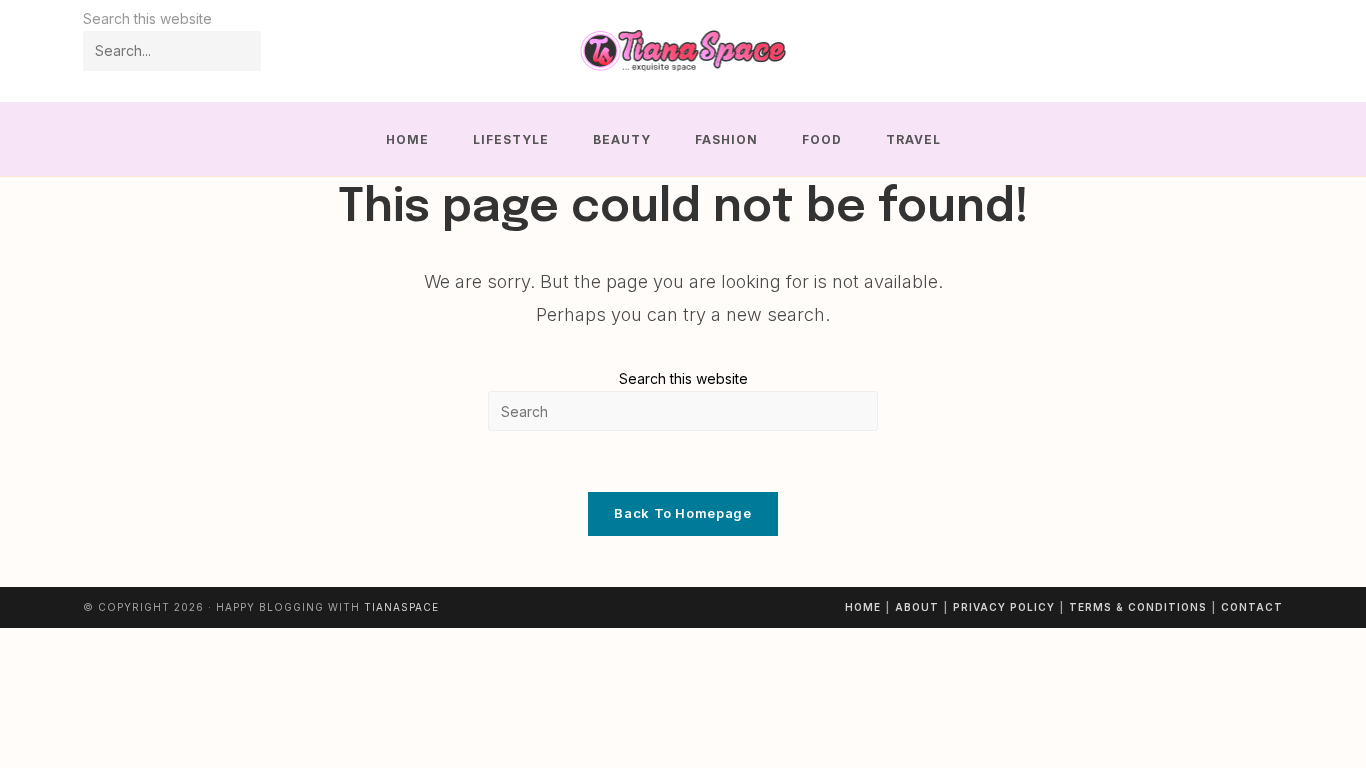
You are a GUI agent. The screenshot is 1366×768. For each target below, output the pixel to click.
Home (863, 607)
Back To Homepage (682, 513)
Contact (1252, 607)
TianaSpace (401, 607)
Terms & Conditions (1138, 607)
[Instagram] (1242, 51)
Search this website (683, 378)
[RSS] (1269, 51)
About (917, 607)
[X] (1188, 51)
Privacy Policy (1004, 607)
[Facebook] (1215, 51)
